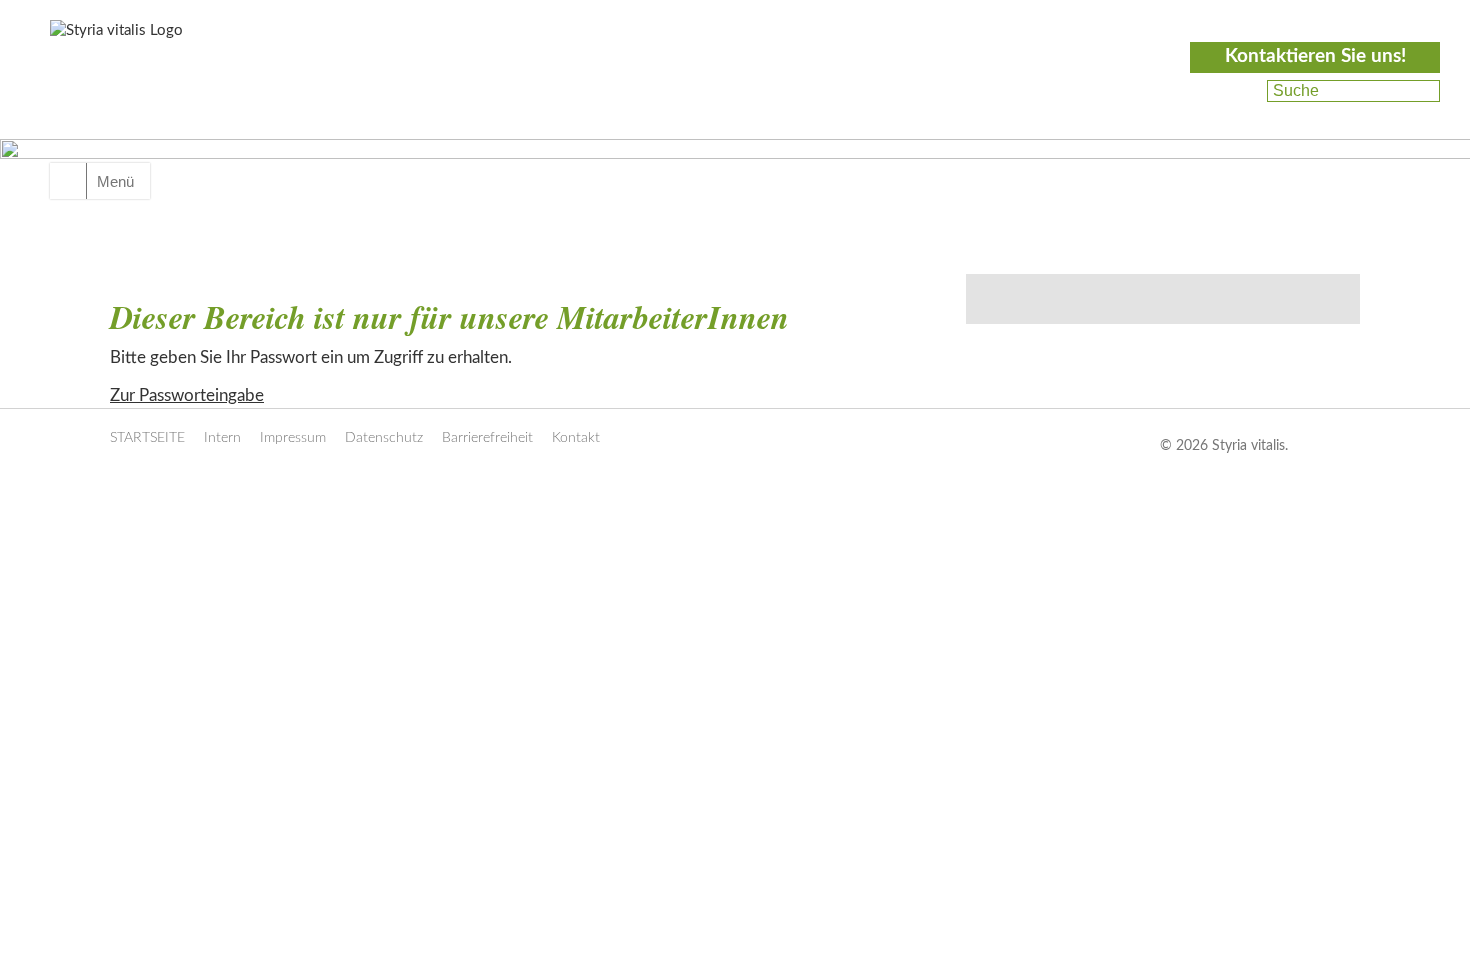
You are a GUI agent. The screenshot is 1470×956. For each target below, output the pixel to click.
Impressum (293, 438)
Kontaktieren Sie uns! (1315, 56)
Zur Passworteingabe (187, 395)
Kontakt (576, 438)
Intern (222, 438)
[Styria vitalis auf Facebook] (1240, 91)
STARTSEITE (147, 438)
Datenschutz (384, 438)
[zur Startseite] (162, 86)
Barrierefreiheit (487, 438)
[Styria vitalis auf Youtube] (1237, 115)
